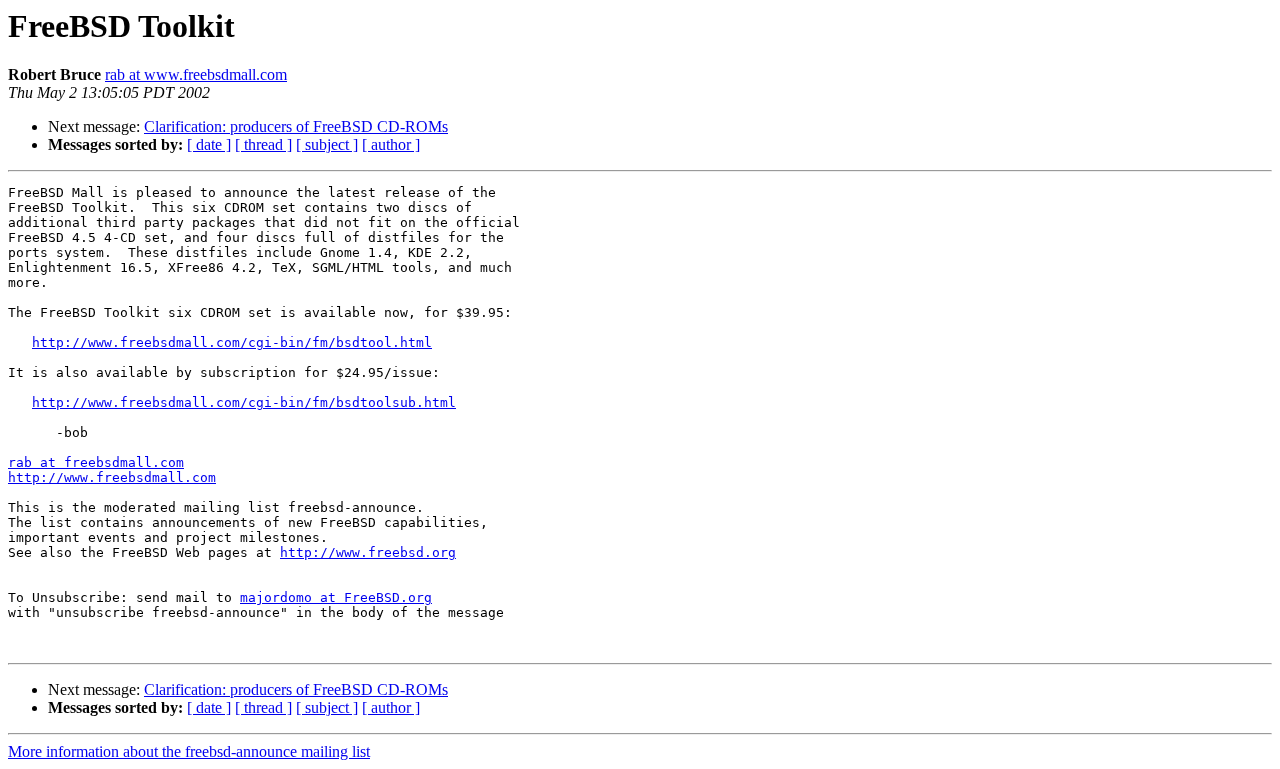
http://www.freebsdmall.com (112, 477)
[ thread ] (263, 144)
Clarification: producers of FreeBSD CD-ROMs (296, 126)
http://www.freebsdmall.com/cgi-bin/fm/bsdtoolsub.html (244, 402)
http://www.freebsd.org (368, 552)
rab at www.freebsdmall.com (196, 74)
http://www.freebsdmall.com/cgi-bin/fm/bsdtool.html (232, 342)
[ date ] (209, 144)
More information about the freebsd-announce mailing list (189, 751)
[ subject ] (327, 144)
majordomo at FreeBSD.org (336, 597)
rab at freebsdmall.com (96, 462)
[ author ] (391, 144)
